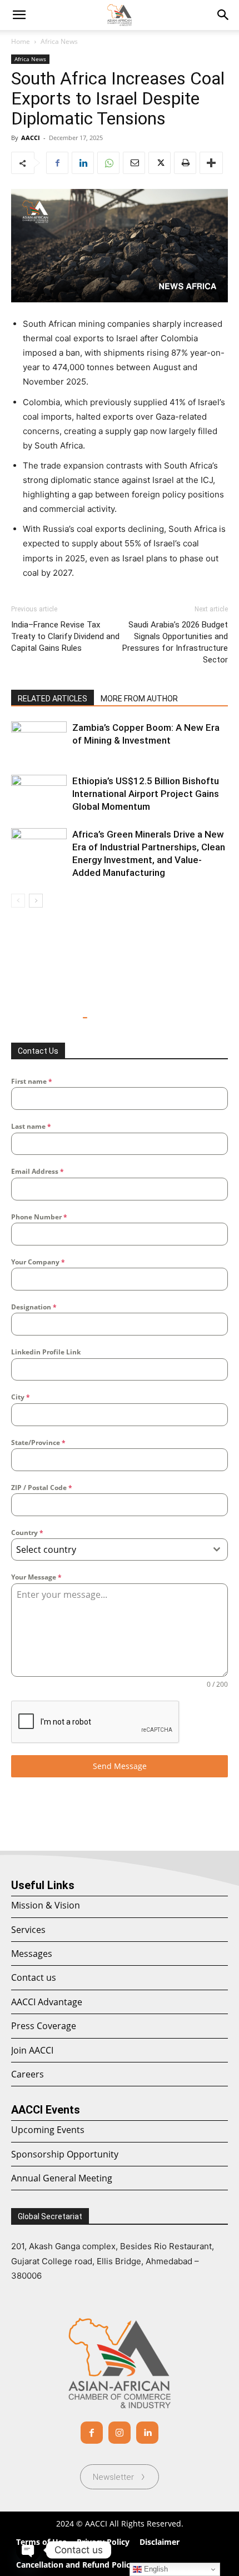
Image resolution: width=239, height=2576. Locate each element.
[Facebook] (57, 163)
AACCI (31, 138)
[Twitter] (160, 163)
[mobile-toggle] (19, 15)
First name (32, 1081)
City (21, 1397)
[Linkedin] (83, 163)
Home (21, 41)
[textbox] (109, 1549)
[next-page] (36, 901)
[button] (223, 15)
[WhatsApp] (108, 163)
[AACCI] (120, 2363)
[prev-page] (18, 901)
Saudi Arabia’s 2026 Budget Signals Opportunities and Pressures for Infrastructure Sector (175, 642)
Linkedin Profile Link (46, 1352)
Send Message (120, 1766)
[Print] (185, 163)
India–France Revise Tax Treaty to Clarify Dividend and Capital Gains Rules (65, 636)
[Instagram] (120, 2433)
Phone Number (39, 1217)
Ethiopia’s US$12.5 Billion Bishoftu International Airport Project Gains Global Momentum (146, 794)
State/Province (38, 1443)
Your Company (38, 1262)
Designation (34, 1307)
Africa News (59, 41)
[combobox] (120, 1549)
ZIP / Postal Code (42, 1488)
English (155, 2569)
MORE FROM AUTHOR (139, 699)
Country (27, 1533)
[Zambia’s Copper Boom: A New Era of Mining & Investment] (39, 741)
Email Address (38, 1171)
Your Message (36, 1577)
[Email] (134, 163)
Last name (31, 1126)
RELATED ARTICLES (53, 699)
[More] (211, 163)
